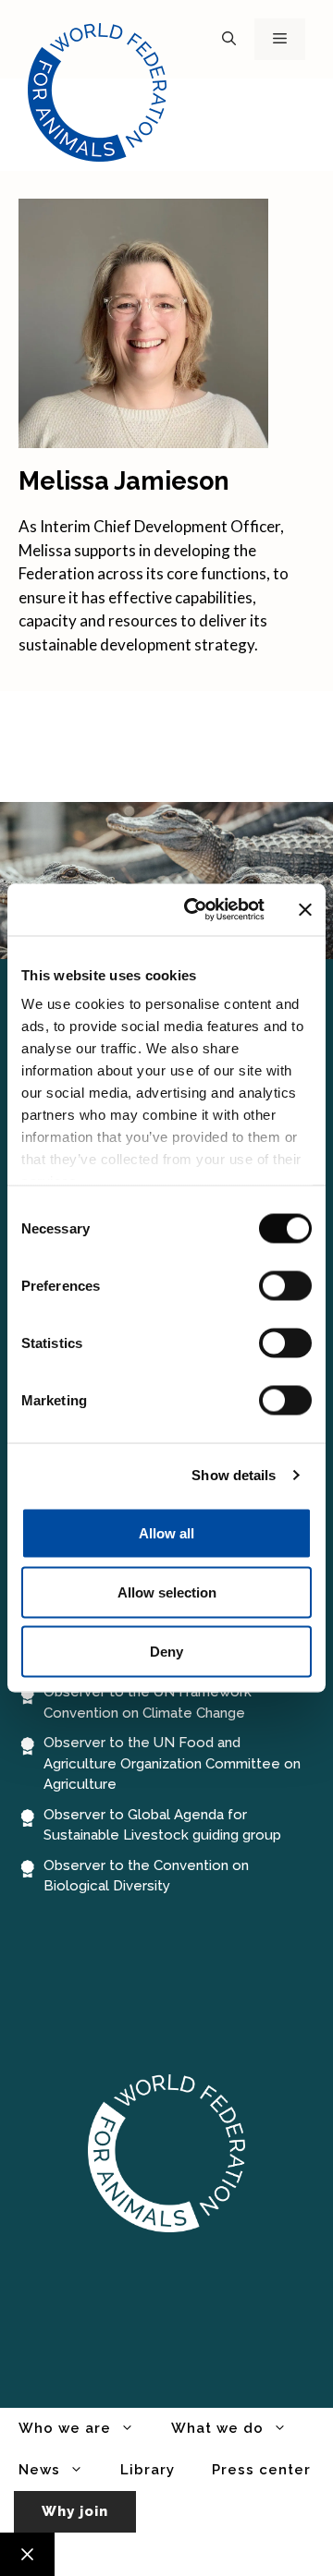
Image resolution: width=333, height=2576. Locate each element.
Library (148, 2470)
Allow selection (167, 1592)
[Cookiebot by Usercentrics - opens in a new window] (195, 910)
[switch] (285, 1285)
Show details (234, 1475)
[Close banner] (305, 909)
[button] (229, 39)
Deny (166, 1651)
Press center (261, 2470)
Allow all (166, 1532)
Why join (75, 2511)
